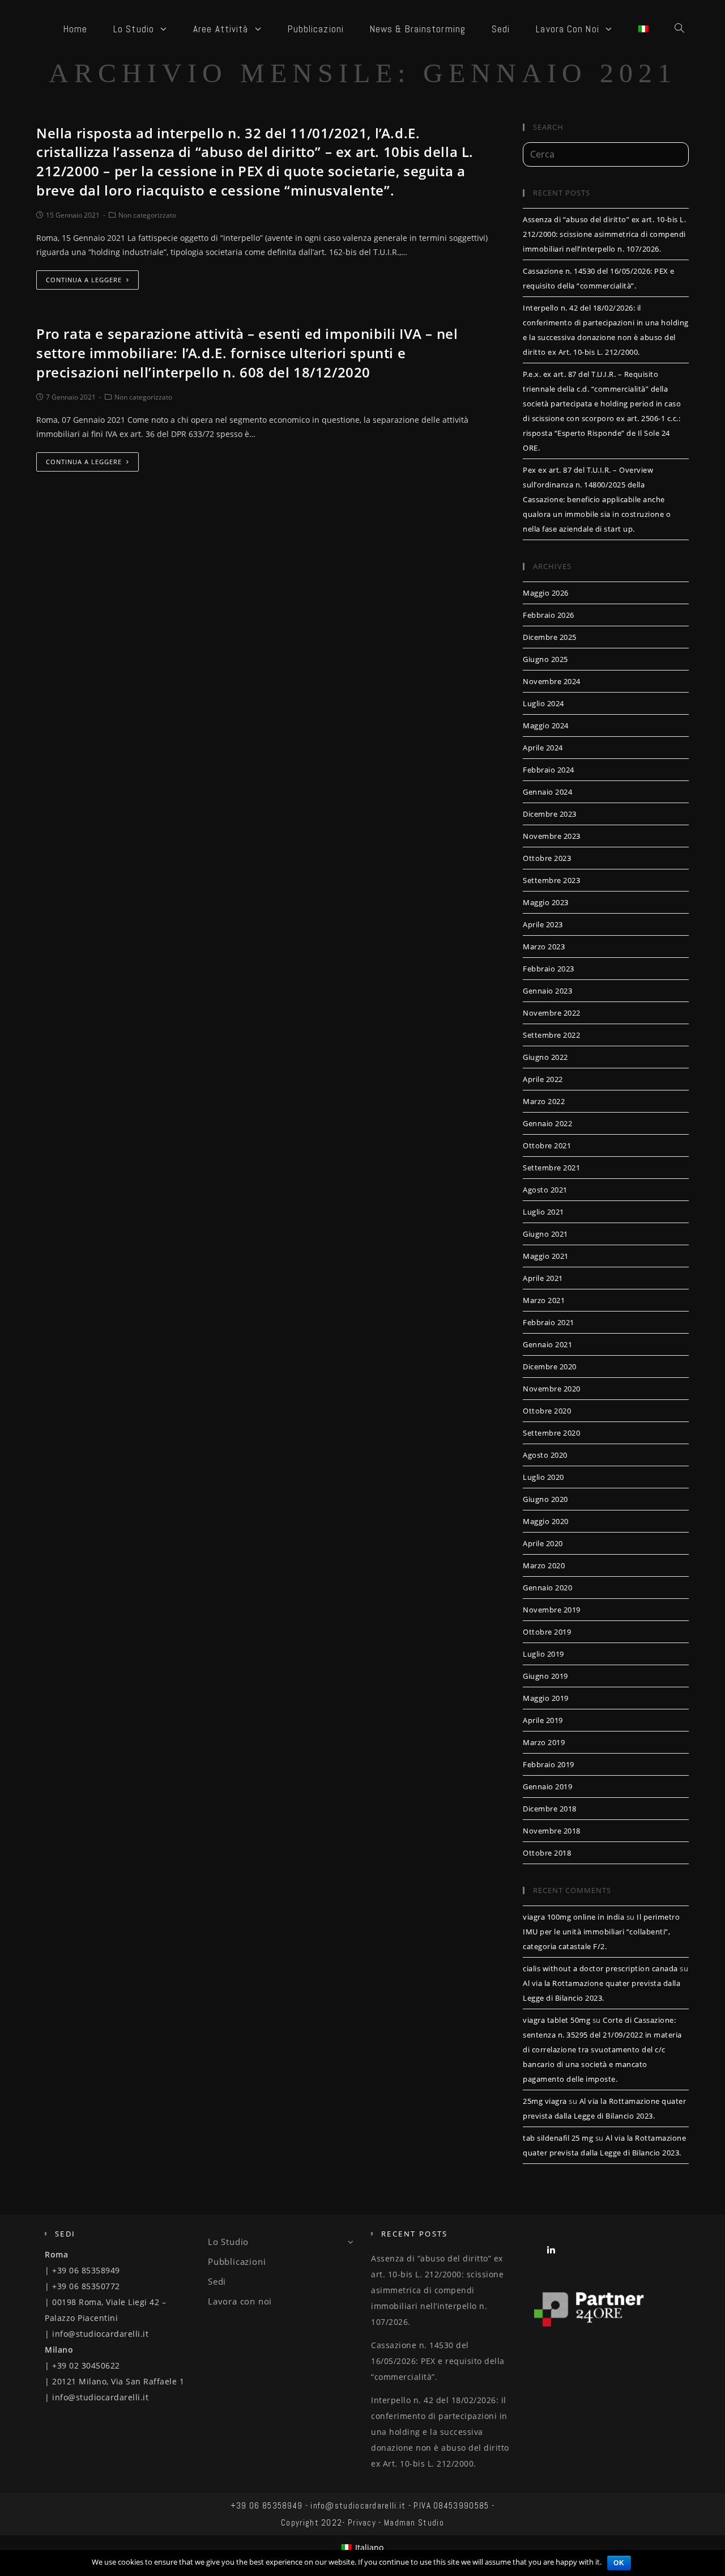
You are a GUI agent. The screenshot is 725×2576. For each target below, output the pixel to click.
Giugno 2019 (545, 1676)
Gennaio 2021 (547, 1344)
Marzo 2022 (544, 1101)
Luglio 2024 (543, 703)
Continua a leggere (84, 280)
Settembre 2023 (551, 880)
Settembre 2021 (551, 1168)
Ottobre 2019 (547, 1632)
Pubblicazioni (237, 2261)
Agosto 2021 (545, 1190)
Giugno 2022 (545, 1057)
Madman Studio (414, 2522)
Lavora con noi (240, 2301)
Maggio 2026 (546, 593)
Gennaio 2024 (547, 792)
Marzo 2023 (544, 947)
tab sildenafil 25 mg (558, 2138)
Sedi (217, 2281)
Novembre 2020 (552, 1389)
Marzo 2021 (544, 1300)
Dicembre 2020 (550, 1366)
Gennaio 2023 (547, 991)
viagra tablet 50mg (556, 2020)
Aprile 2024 (543, 748)
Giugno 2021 (545, 1234)
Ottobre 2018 (547, 1853)
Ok (619, 2563)
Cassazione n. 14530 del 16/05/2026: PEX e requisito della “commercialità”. (438, 2361)
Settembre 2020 (551, 1433)
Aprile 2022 (543, 1079)
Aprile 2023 (543, 924)
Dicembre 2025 (550, 637)
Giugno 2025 (545, 659)
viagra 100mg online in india (573, 1917)
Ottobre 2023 (547, 858)
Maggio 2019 (546, 1698)
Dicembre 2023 (550, 814)
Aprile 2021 (543, 1278)
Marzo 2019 (544, 1742)
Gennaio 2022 (547, 1123)
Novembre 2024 (552, 681)
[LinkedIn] (551, 2249)
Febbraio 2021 (549, 1322)
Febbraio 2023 (549, 969)
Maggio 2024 (546, 725)
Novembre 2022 (552, 1013)
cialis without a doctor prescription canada (600, 1968)
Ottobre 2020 (547, 1411)
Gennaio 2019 (547, 1786)
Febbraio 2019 (549, 1764)
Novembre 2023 (552, 836)
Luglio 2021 (543, 1212)
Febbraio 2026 (549, 615)
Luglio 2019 (543, 1654)
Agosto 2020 (545, 1455)
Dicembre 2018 (550, 1809)
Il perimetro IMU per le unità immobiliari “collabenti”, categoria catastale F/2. (601, 1932)
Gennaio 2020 (547, 1588)
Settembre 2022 (551, 1035)
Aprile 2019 (543, 1720)
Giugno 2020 (545, 1499)
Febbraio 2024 (549, 770)
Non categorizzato (147, 215)
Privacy (362, 2522)
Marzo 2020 (544, 1565)
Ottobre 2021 (547, 1145)
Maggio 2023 (546, 902)
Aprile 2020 (543, 1543)
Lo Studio (228, 2242)
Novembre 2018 (552, 1831)
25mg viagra (545, 2101)
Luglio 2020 (543, 1477)
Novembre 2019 (552, 1610)
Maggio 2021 (546, 1256)
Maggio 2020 (546, 1521)
